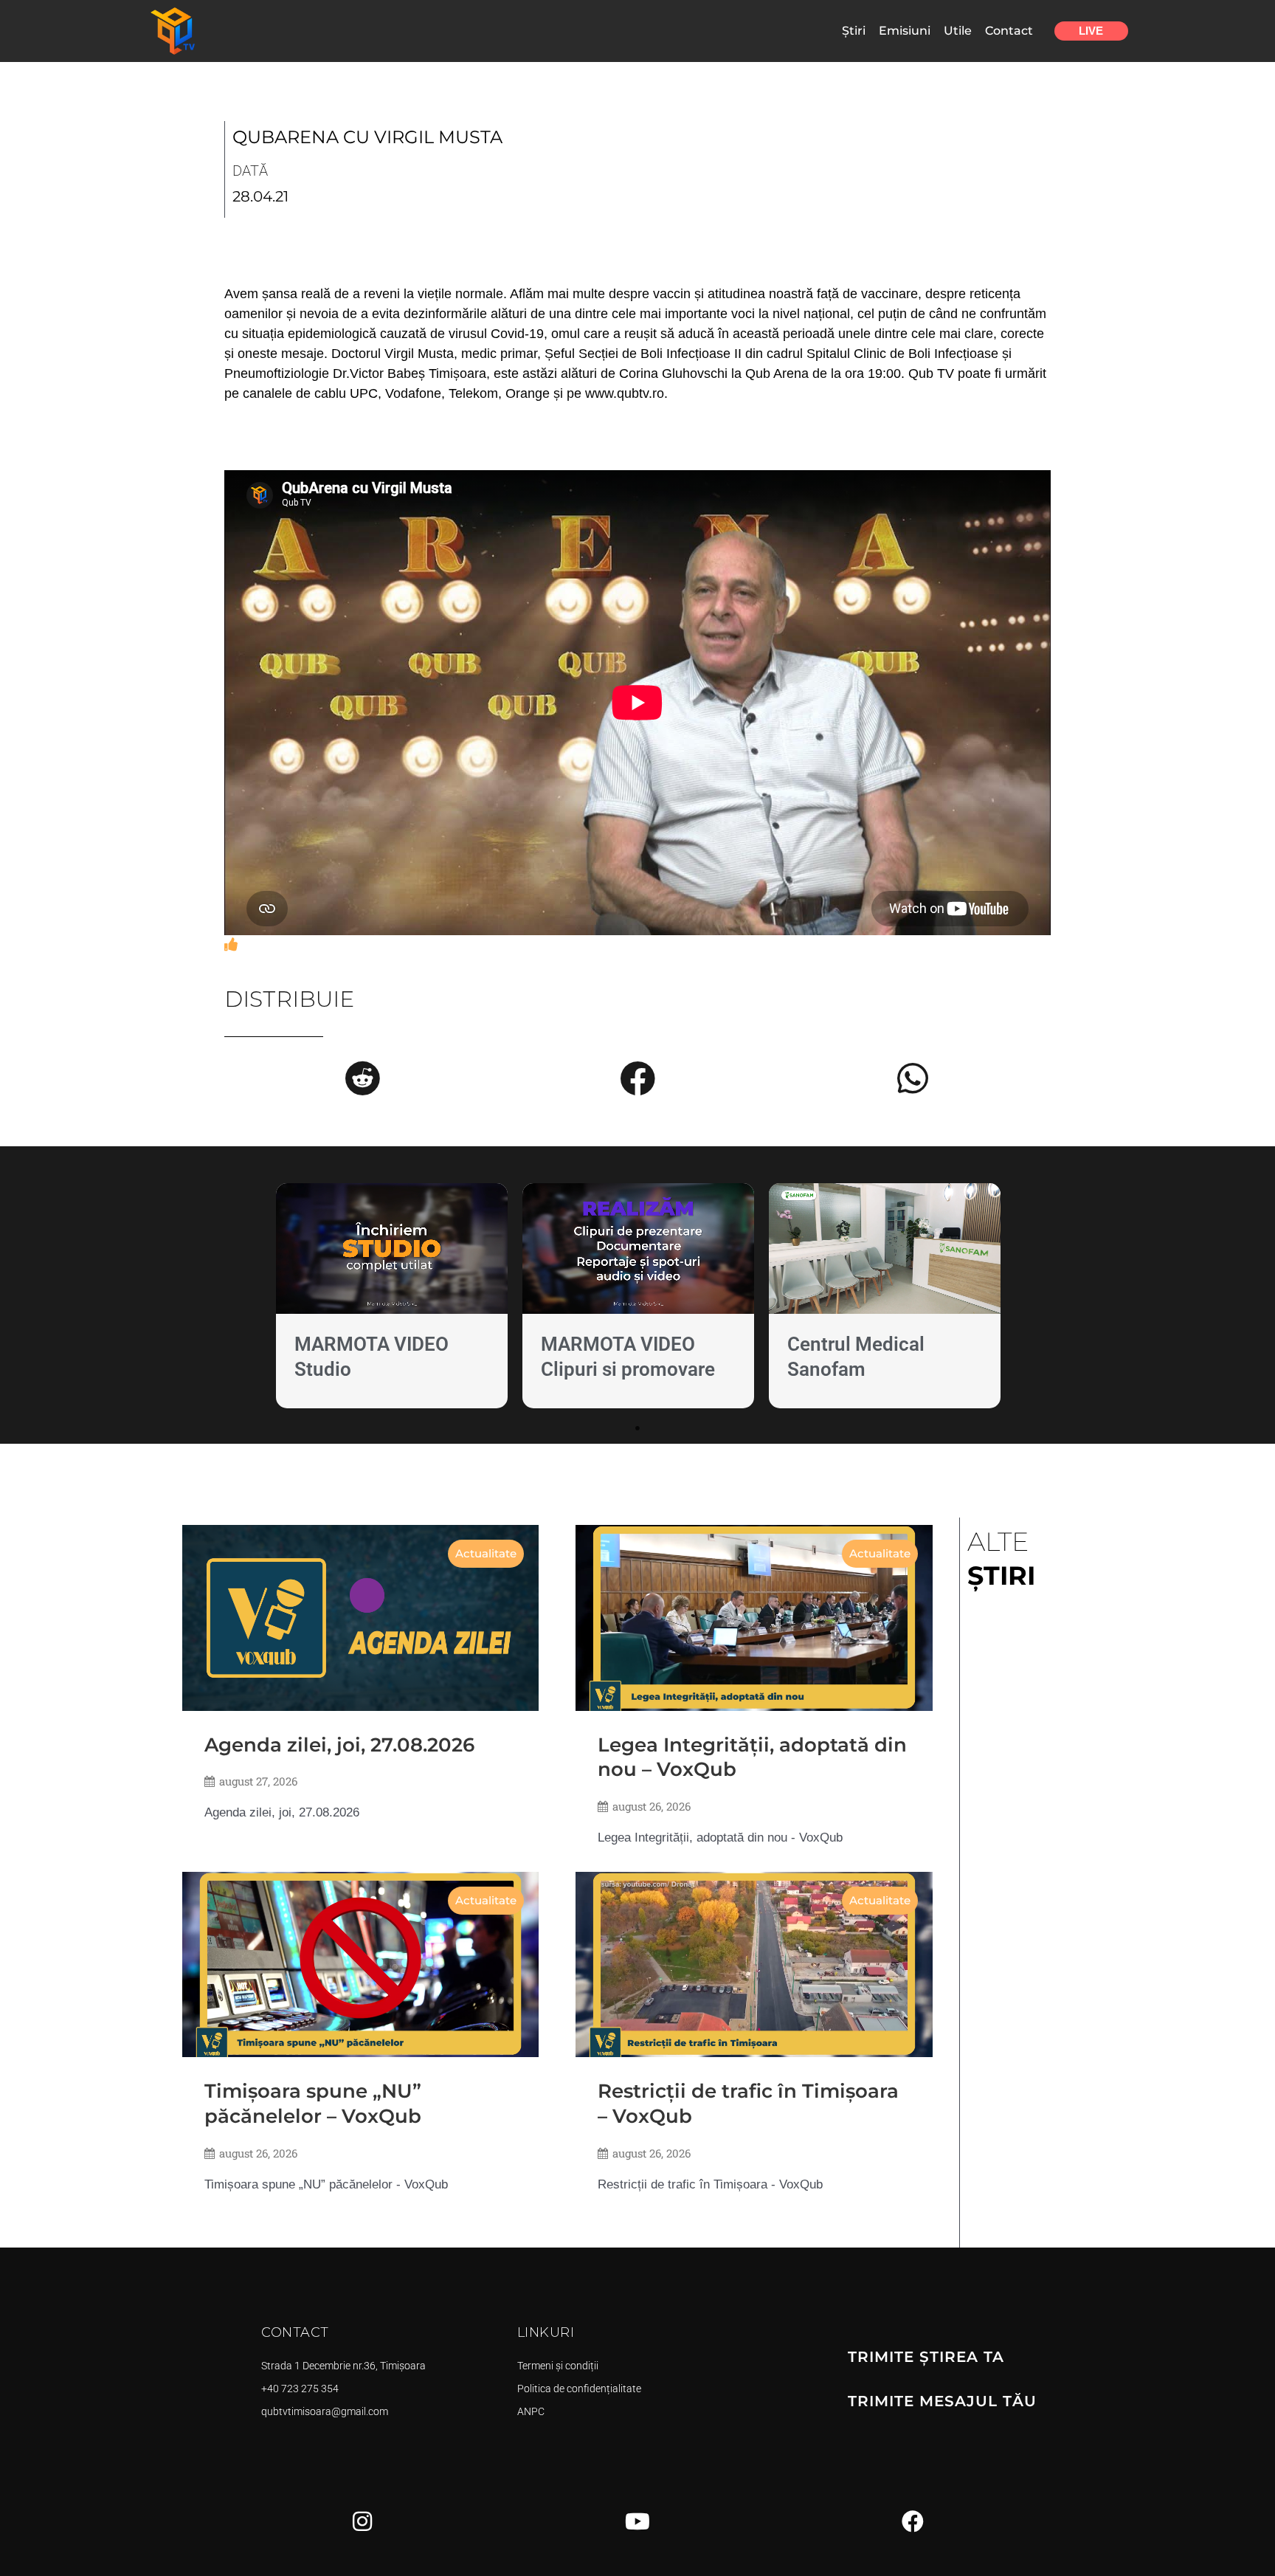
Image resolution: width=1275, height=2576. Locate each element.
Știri (854, 31)
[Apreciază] (231, 945)
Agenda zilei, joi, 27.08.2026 (339, 1745)
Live (1091, 31)
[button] (362, 1078)
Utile (958, 31)
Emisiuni (905, 31)
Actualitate (486, 1553)
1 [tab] (637, 1428)
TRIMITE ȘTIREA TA (926, 2357)
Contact (1009, 31)
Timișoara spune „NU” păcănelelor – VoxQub (313, 2104)
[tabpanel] (392, 1299)
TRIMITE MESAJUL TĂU (942, 2401)
